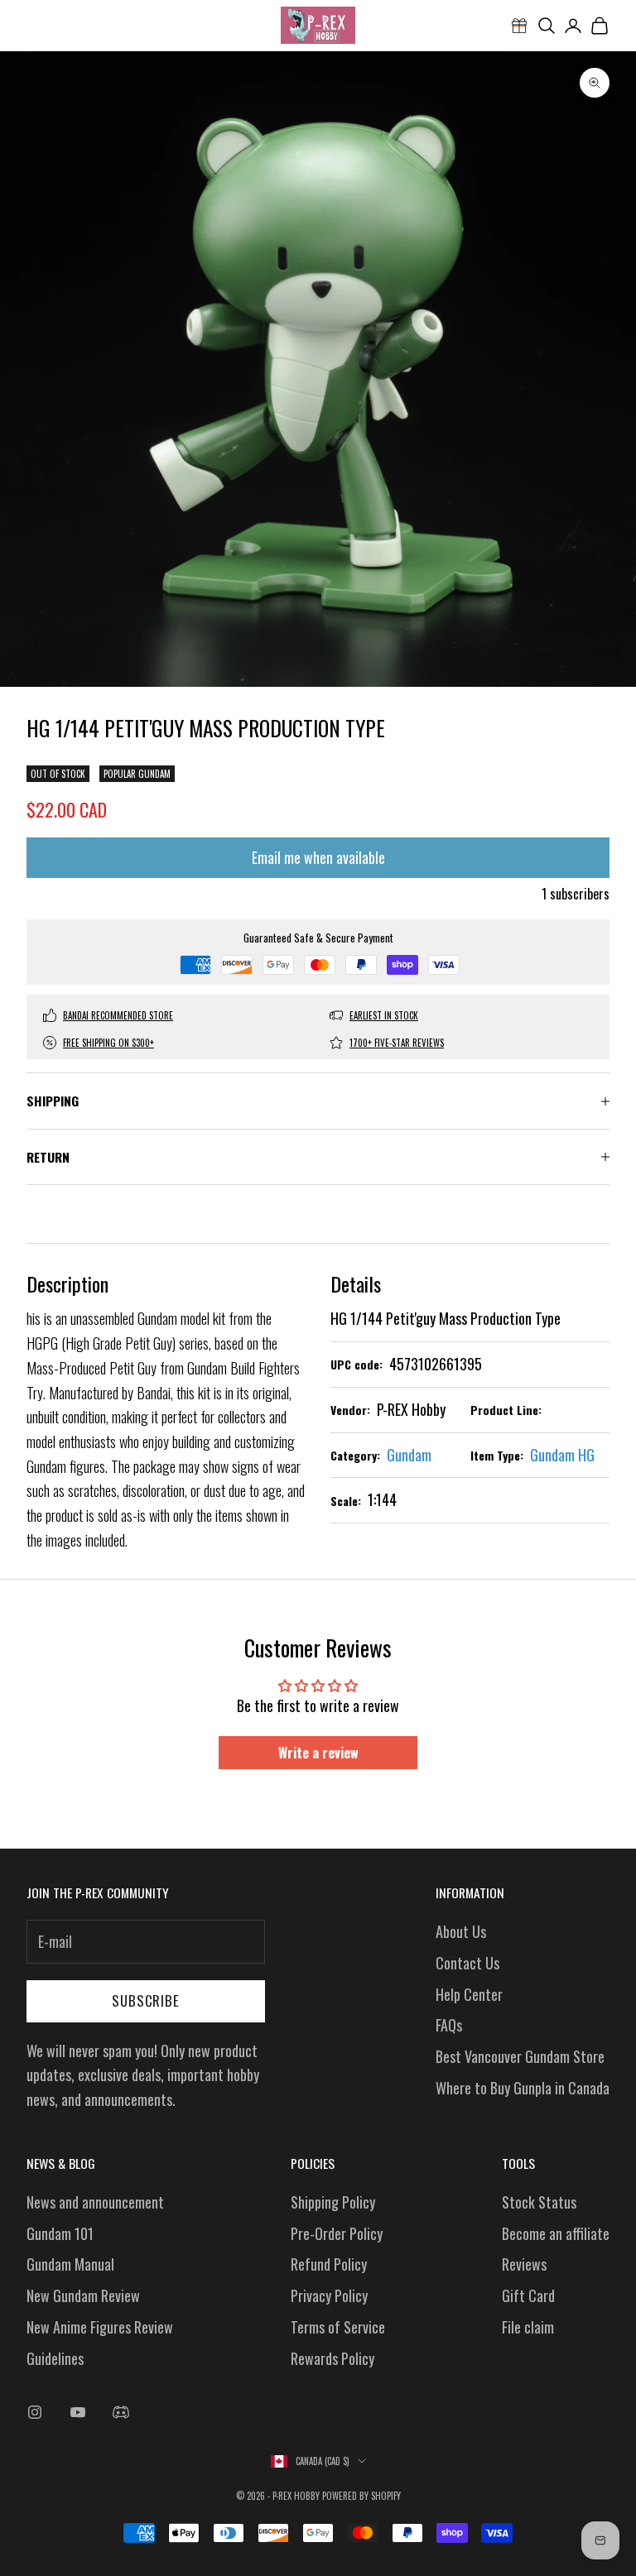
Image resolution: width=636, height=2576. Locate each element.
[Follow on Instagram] (35, 2412)
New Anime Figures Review (100, 2327)
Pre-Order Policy (337, 2233)
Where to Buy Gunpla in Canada (523, 2088)
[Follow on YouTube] (78, 2412)
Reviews (524, 2264)
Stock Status (539, 2202)
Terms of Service (338, 2327)
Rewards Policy (332, 2358)
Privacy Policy (329, 2295)
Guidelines (55, 2358)
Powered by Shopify (361, 2496)
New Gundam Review (83, 2295)
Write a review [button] (318, 1753)
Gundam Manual (70, 2264)
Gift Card (528, 2295)
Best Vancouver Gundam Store (520, 2056)
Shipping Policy (333, 2202)
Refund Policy (329, 2264)
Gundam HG (562, 1455)
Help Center (469, 1994)
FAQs (449, 2025)
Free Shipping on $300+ (108, 1043)
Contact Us (467, 1963)
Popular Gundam (137, 774)
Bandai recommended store (118, 1015)
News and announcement (95, 2202)
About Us (461, 1931)
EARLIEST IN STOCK (384, 1015)
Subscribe (146, 2000)
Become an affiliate (556, 2233)
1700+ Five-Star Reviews (397, 1043)
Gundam (409, 1455)
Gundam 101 (60, 2233)
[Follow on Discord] (121, 2412)
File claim (528, 2327)
